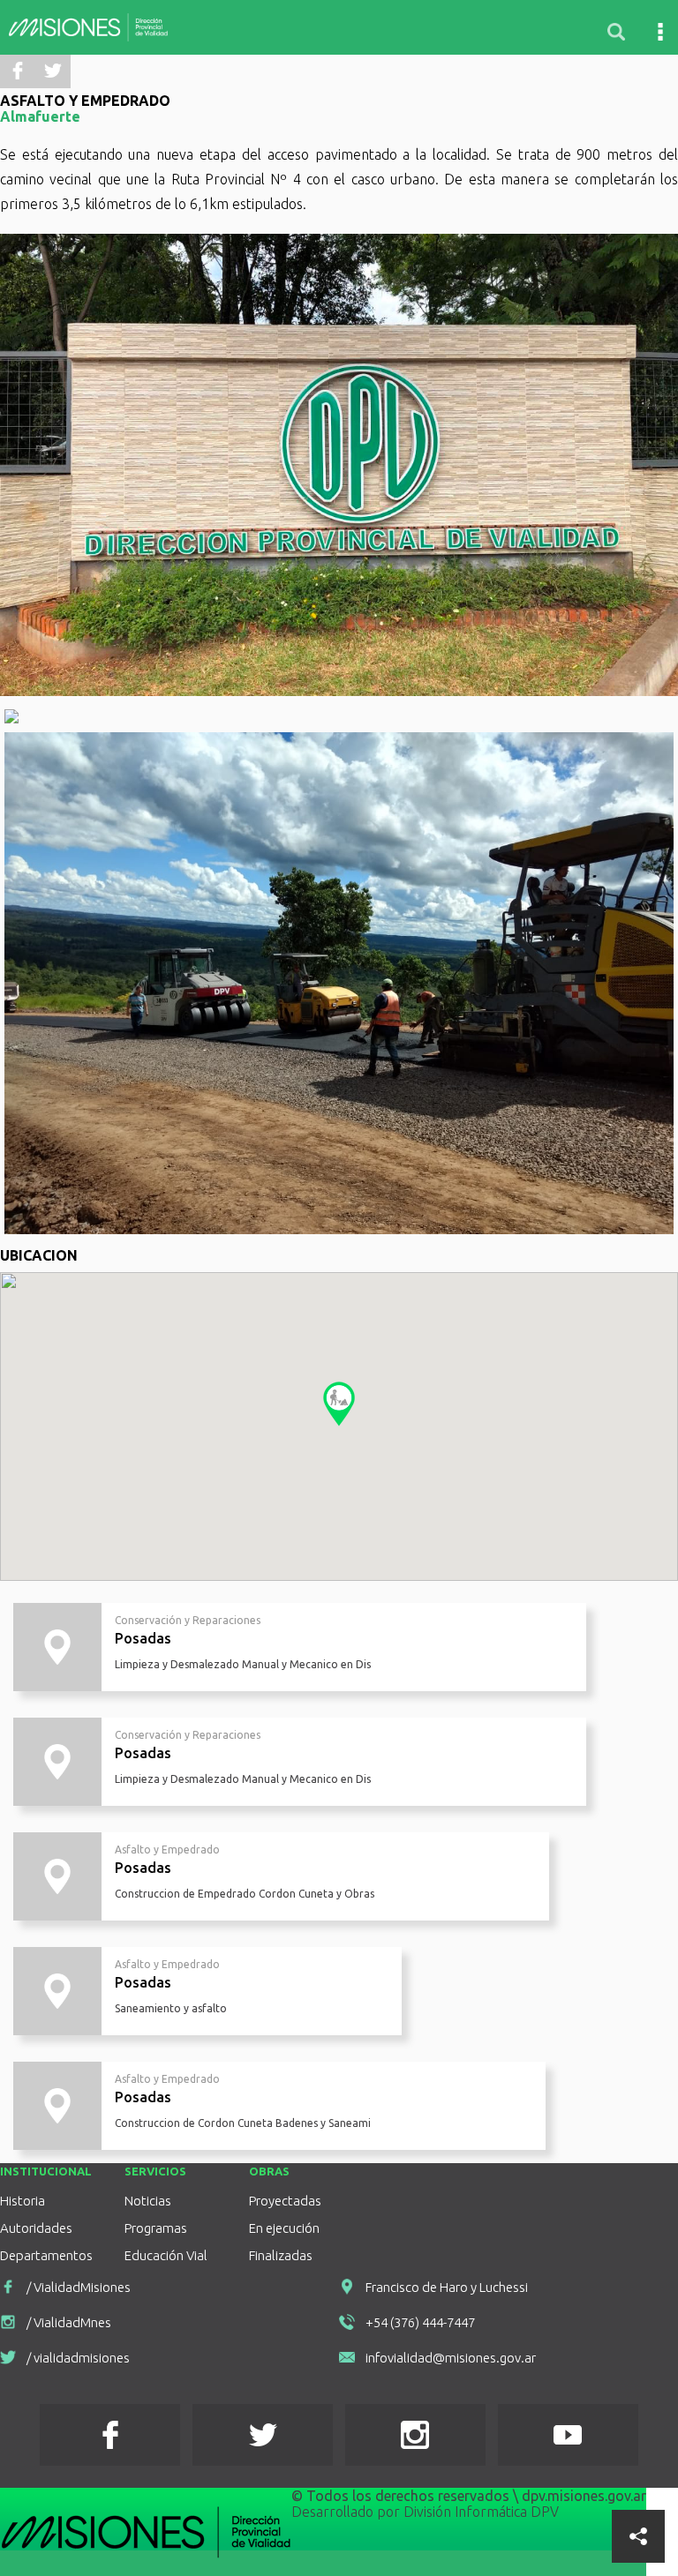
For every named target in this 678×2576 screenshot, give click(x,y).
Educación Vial (166, 2256)
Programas (156, 2228)
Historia (23, 2201)
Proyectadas (285, 2201)
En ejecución (284, 2228)
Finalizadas (281, 2256)
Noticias (148, 2201)
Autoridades (36, 2228)
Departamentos (46, 2256)
